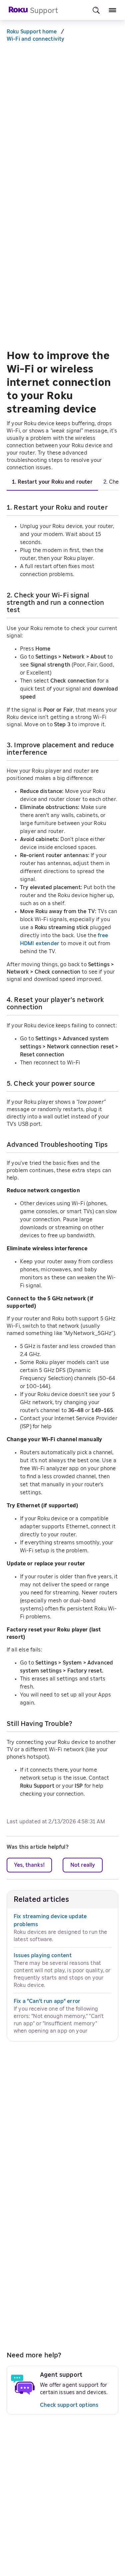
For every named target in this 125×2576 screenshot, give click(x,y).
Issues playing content (43, 1956)
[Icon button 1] (96, 10)
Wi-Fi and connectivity (35, 39)
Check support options (69, 2405)
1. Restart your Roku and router (52, 482)
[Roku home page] (18, 12)
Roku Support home (32, 32)
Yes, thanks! (29, 1865)
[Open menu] (112, 10)
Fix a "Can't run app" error (47, 2001)
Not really (83, 1865)
